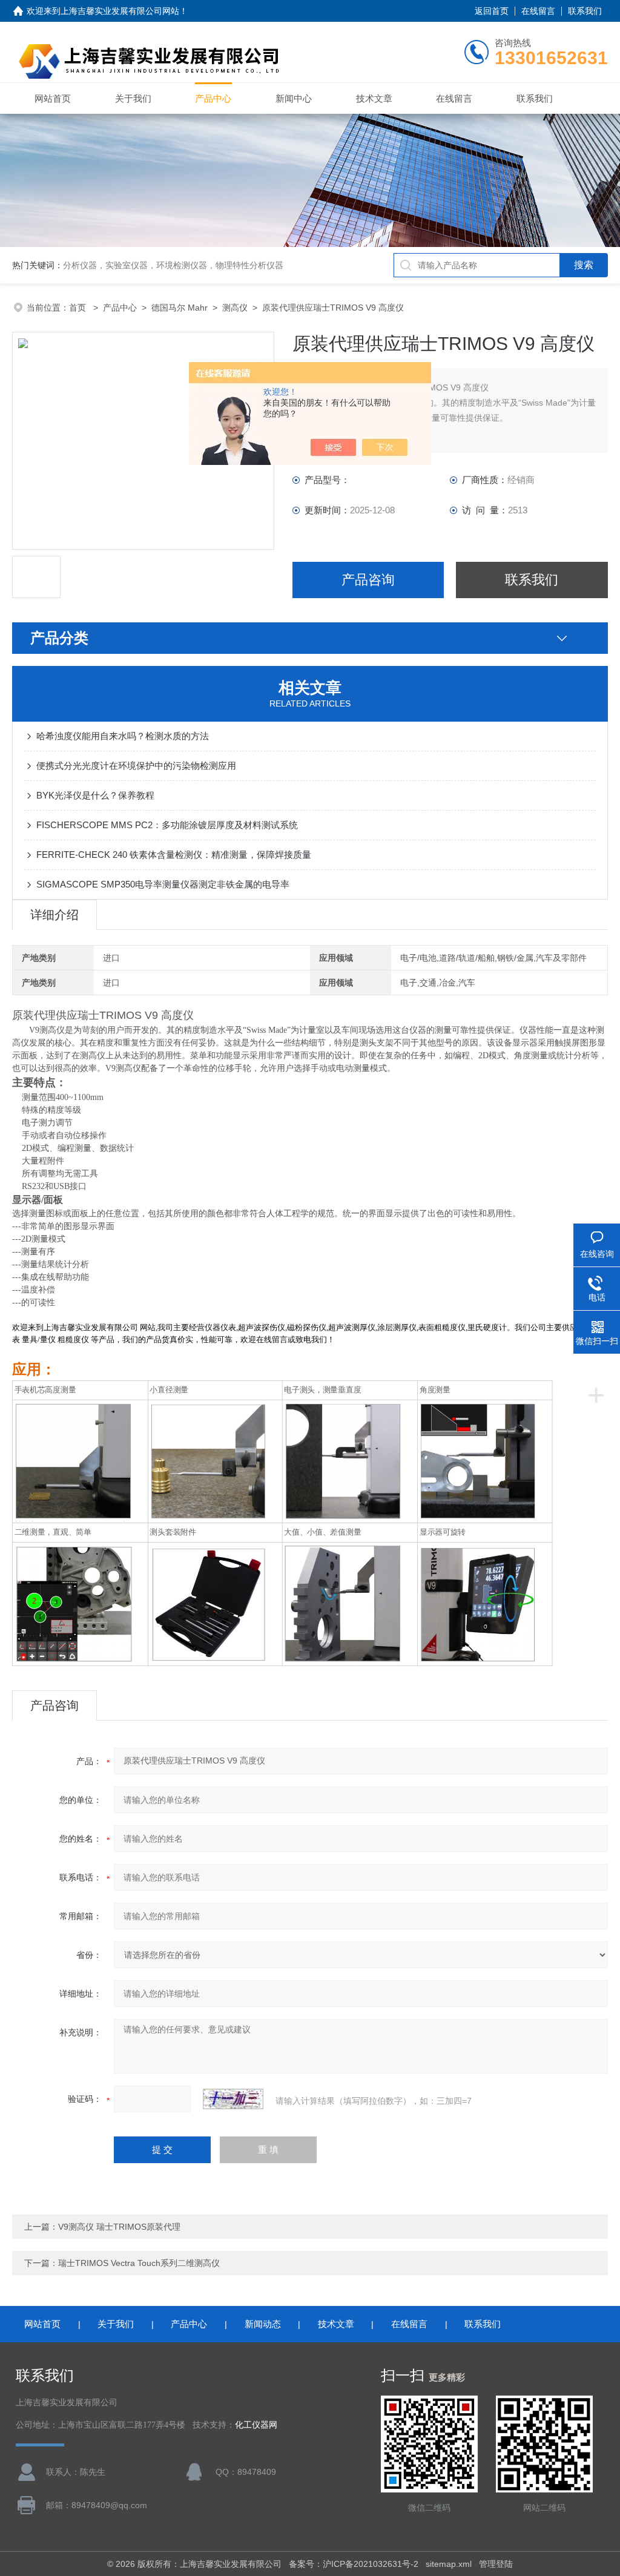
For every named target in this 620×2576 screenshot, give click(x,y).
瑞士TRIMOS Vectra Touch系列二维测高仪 (139, 2263)
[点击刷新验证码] (233, 2099)
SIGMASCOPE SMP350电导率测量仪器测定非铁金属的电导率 (163, 884)
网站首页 (53, 98)
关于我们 (133, 98)
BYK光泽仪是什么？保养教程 (95, 795)
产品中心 (213, 98)
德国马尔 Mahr (180, 308)
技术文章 (374, 98)
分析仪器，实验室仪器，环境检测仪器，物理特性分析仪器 (173, 265)
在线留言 (538, 11)
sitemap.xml (449, 2564)
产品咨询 (368, 580)
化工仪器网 (256, 2425)
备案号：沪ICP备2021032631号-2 (354, 2564)
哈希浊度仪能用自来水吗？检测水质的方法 (123, 736)
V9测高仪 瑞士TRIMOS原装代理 (119, 2227)
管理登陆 (496, 2564)
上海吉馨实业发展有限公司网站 (120, 11)
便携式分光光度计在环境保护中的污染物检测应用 (136, 766)
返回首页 (492, 11)
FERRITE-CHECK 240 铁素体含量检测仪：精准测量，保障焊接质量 (174, 855)
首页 (79, 308)
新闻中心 (294, 98)
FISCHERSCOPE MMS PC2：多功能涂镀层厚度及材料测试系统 (167, 825)
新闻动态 (263, 2324)
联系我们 (585, 11)
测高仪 (235, 308)
